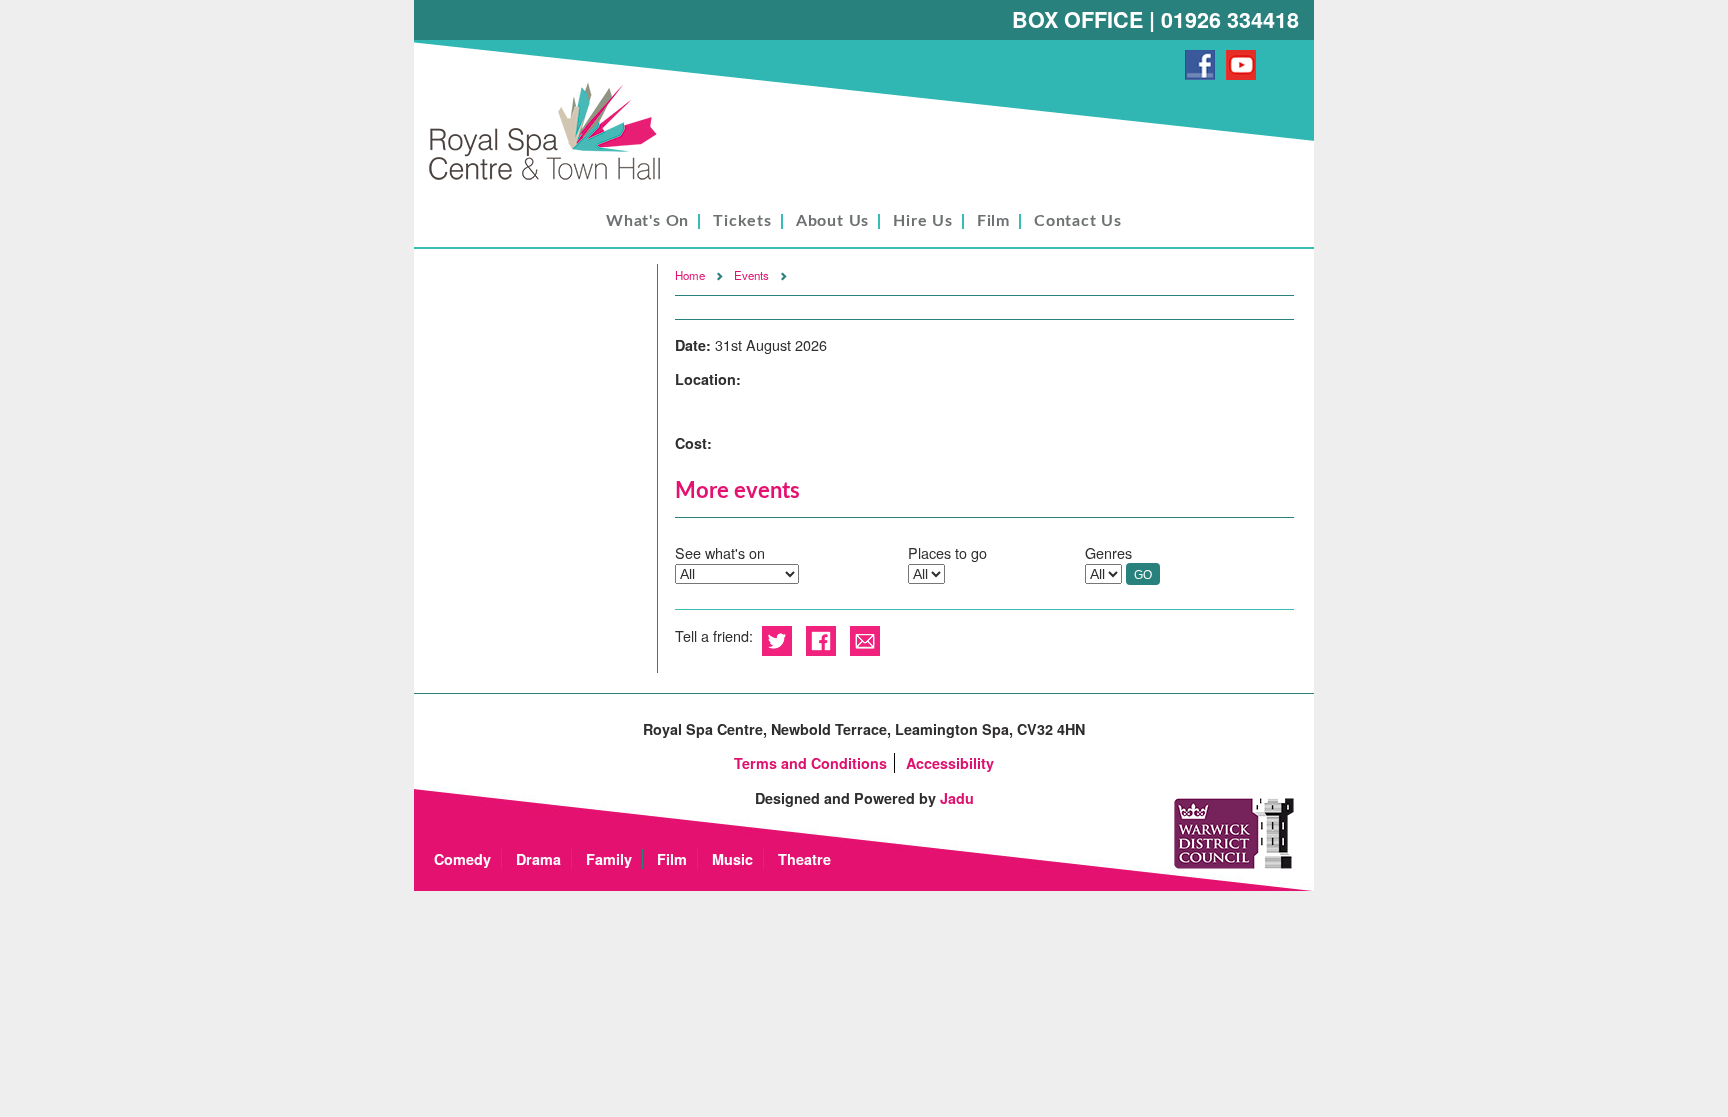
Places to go (947, 553)
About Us (832, 221)
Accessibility (950, 763)
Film (993, 221)
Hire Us (923, 221)
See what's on (720, 553)
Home (690, 275)
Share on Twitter (777, 641)
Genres (1108, 553)
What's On (647, 221)
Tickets (742, 221)
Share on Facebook (821, 641)
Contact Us (1078, 221)
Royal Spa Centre (554, 132)
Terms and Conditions (810, 763)
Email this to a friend (865, 641)
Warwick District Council (1234, 833)
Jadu (957, 798)
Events (751, 275)
